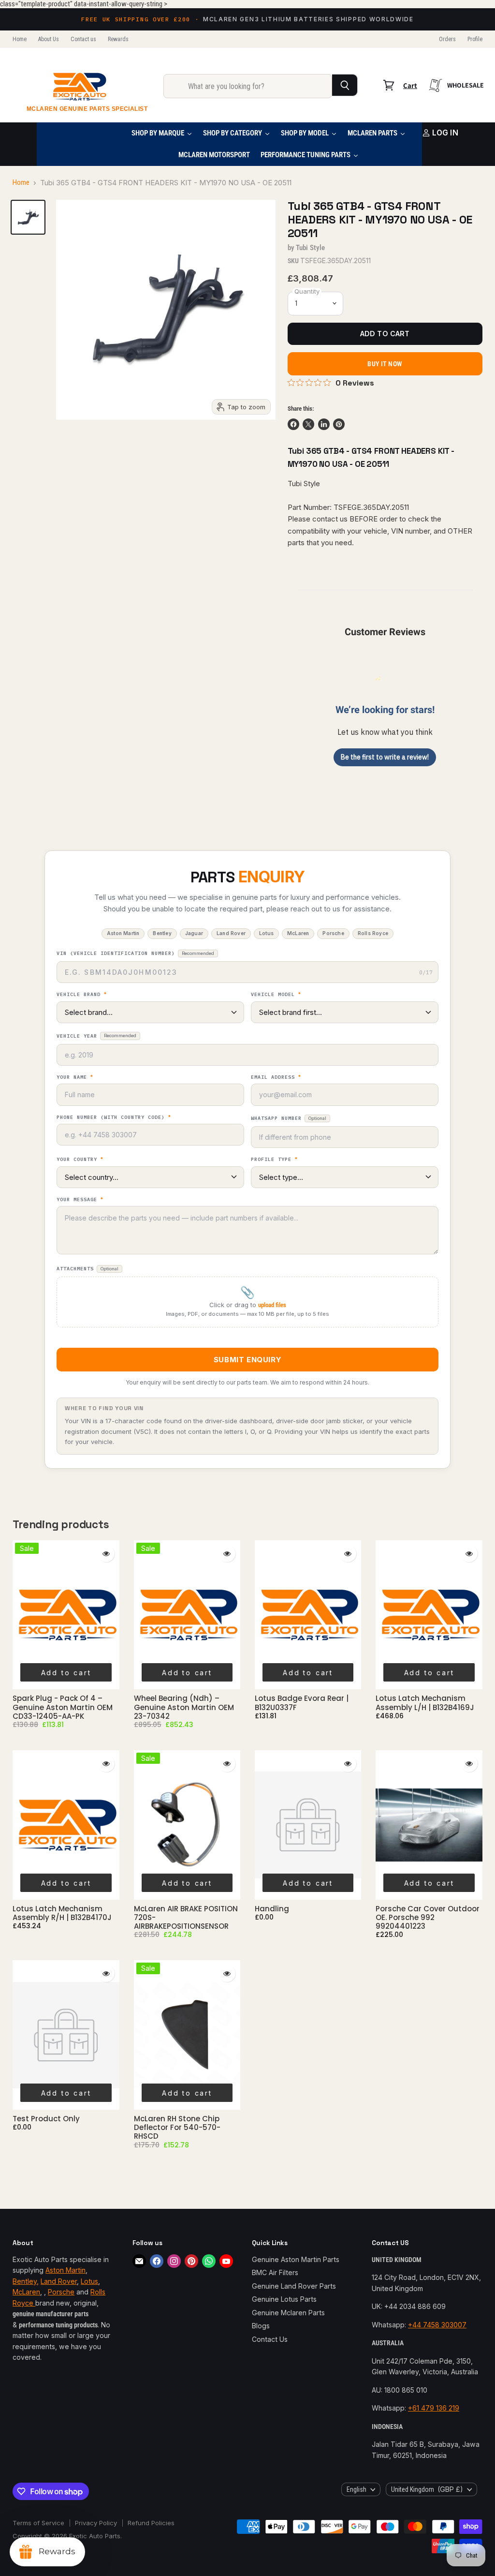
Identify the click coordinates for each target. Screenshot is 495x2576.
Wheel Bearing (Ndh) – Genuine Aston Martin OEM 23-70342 (184, 1707)
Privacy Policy (96, 2523)
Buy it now (385, 364)
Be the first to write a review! (385, 757)
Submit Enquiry (247, 1360)
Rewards (118, 39)
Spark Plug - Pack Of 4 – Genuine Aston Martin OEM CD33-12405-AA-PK (63, 1707)
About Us (49, 39)
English (357, 2489)
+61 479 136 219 (434, 2408)
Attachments (87, 1269)
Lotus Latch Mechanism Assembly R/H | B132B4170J (62, 1913)
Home (20, 39)
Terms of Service (38, 2523)
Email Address (276, 1077)
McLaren (26, 2292)
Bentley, (26, 2281)
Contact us (83, 39)
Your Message (80, 1200)
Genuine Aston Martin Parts (296, 2259)
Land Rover (59, 2281)
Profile (475, 39)
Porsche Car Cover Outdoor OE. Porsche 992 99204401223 (428, 1918)
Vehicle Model (276, 995)
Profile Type (274, 1160)
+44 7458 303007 (437, 2325)
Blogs (261, 2326)
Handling (272, 1909)
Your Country (80, 1160)
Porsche (61, 2292)
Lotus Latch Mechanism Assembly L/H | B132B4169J (425, 1703)
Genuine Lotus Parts (284, 2299)
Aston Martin (66, 2270)
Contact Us (270, 2339)
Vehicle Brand (82, 995)
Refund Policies (151, 2523)
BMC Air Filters (275, 2272)
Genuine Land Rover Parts (294, 2286)
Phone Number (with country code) (114, 1117)
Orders (447, 39)
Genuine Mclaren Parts (288, 2313)
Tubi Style (311, 248)
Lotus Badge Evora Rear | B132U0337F (302, 1703)
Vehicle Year (96, 1036)
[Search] (345, 85)
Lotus (89, 2281)
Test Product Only (46, 2119)
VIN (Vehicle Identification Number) (135, 953)
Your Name (75, 1077)
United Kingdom (427, 2489)
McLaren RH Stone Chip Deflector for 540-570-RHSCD (177, 2128)
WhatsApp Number (289, 1118)
